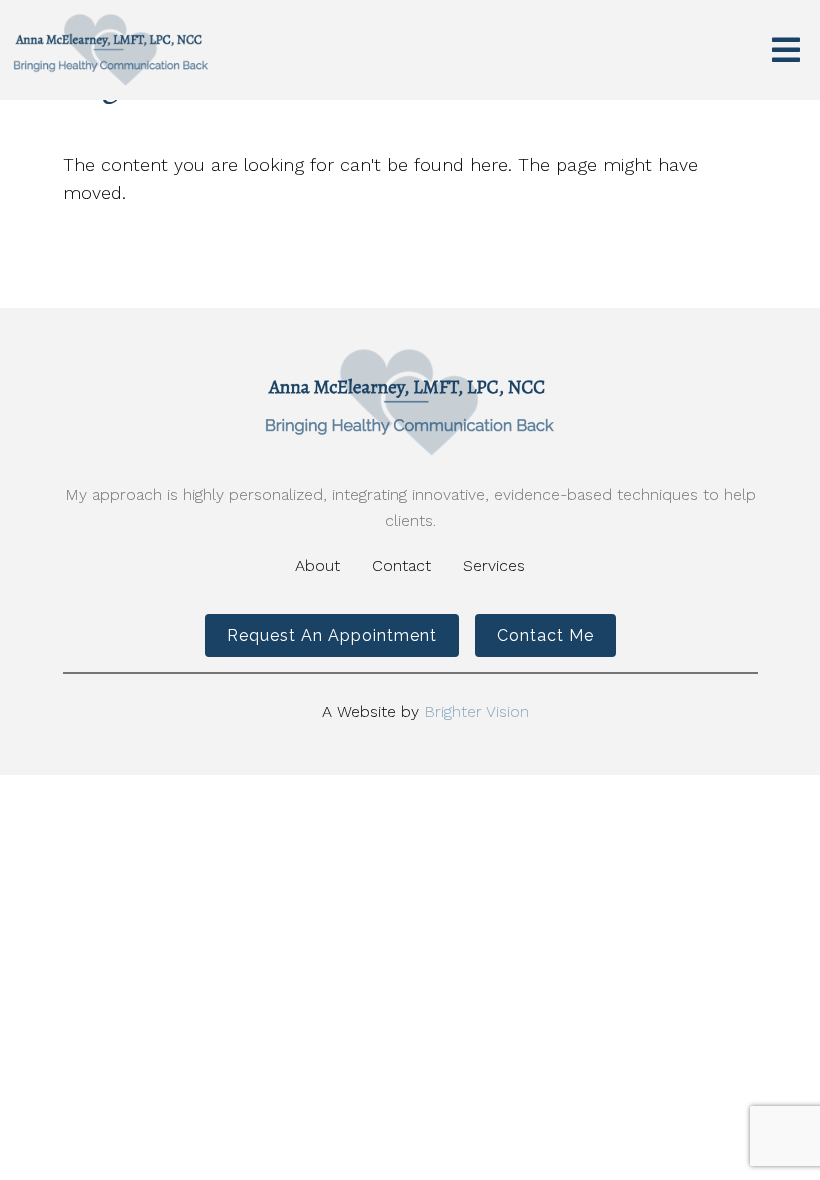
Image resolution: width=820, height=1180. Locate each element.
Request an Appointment (332, 635)
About (317, 565)
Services (494, 565)
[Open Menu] (786, 50)
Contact (401, 565)
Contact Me (545, 635)
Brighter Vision (476, 711)
